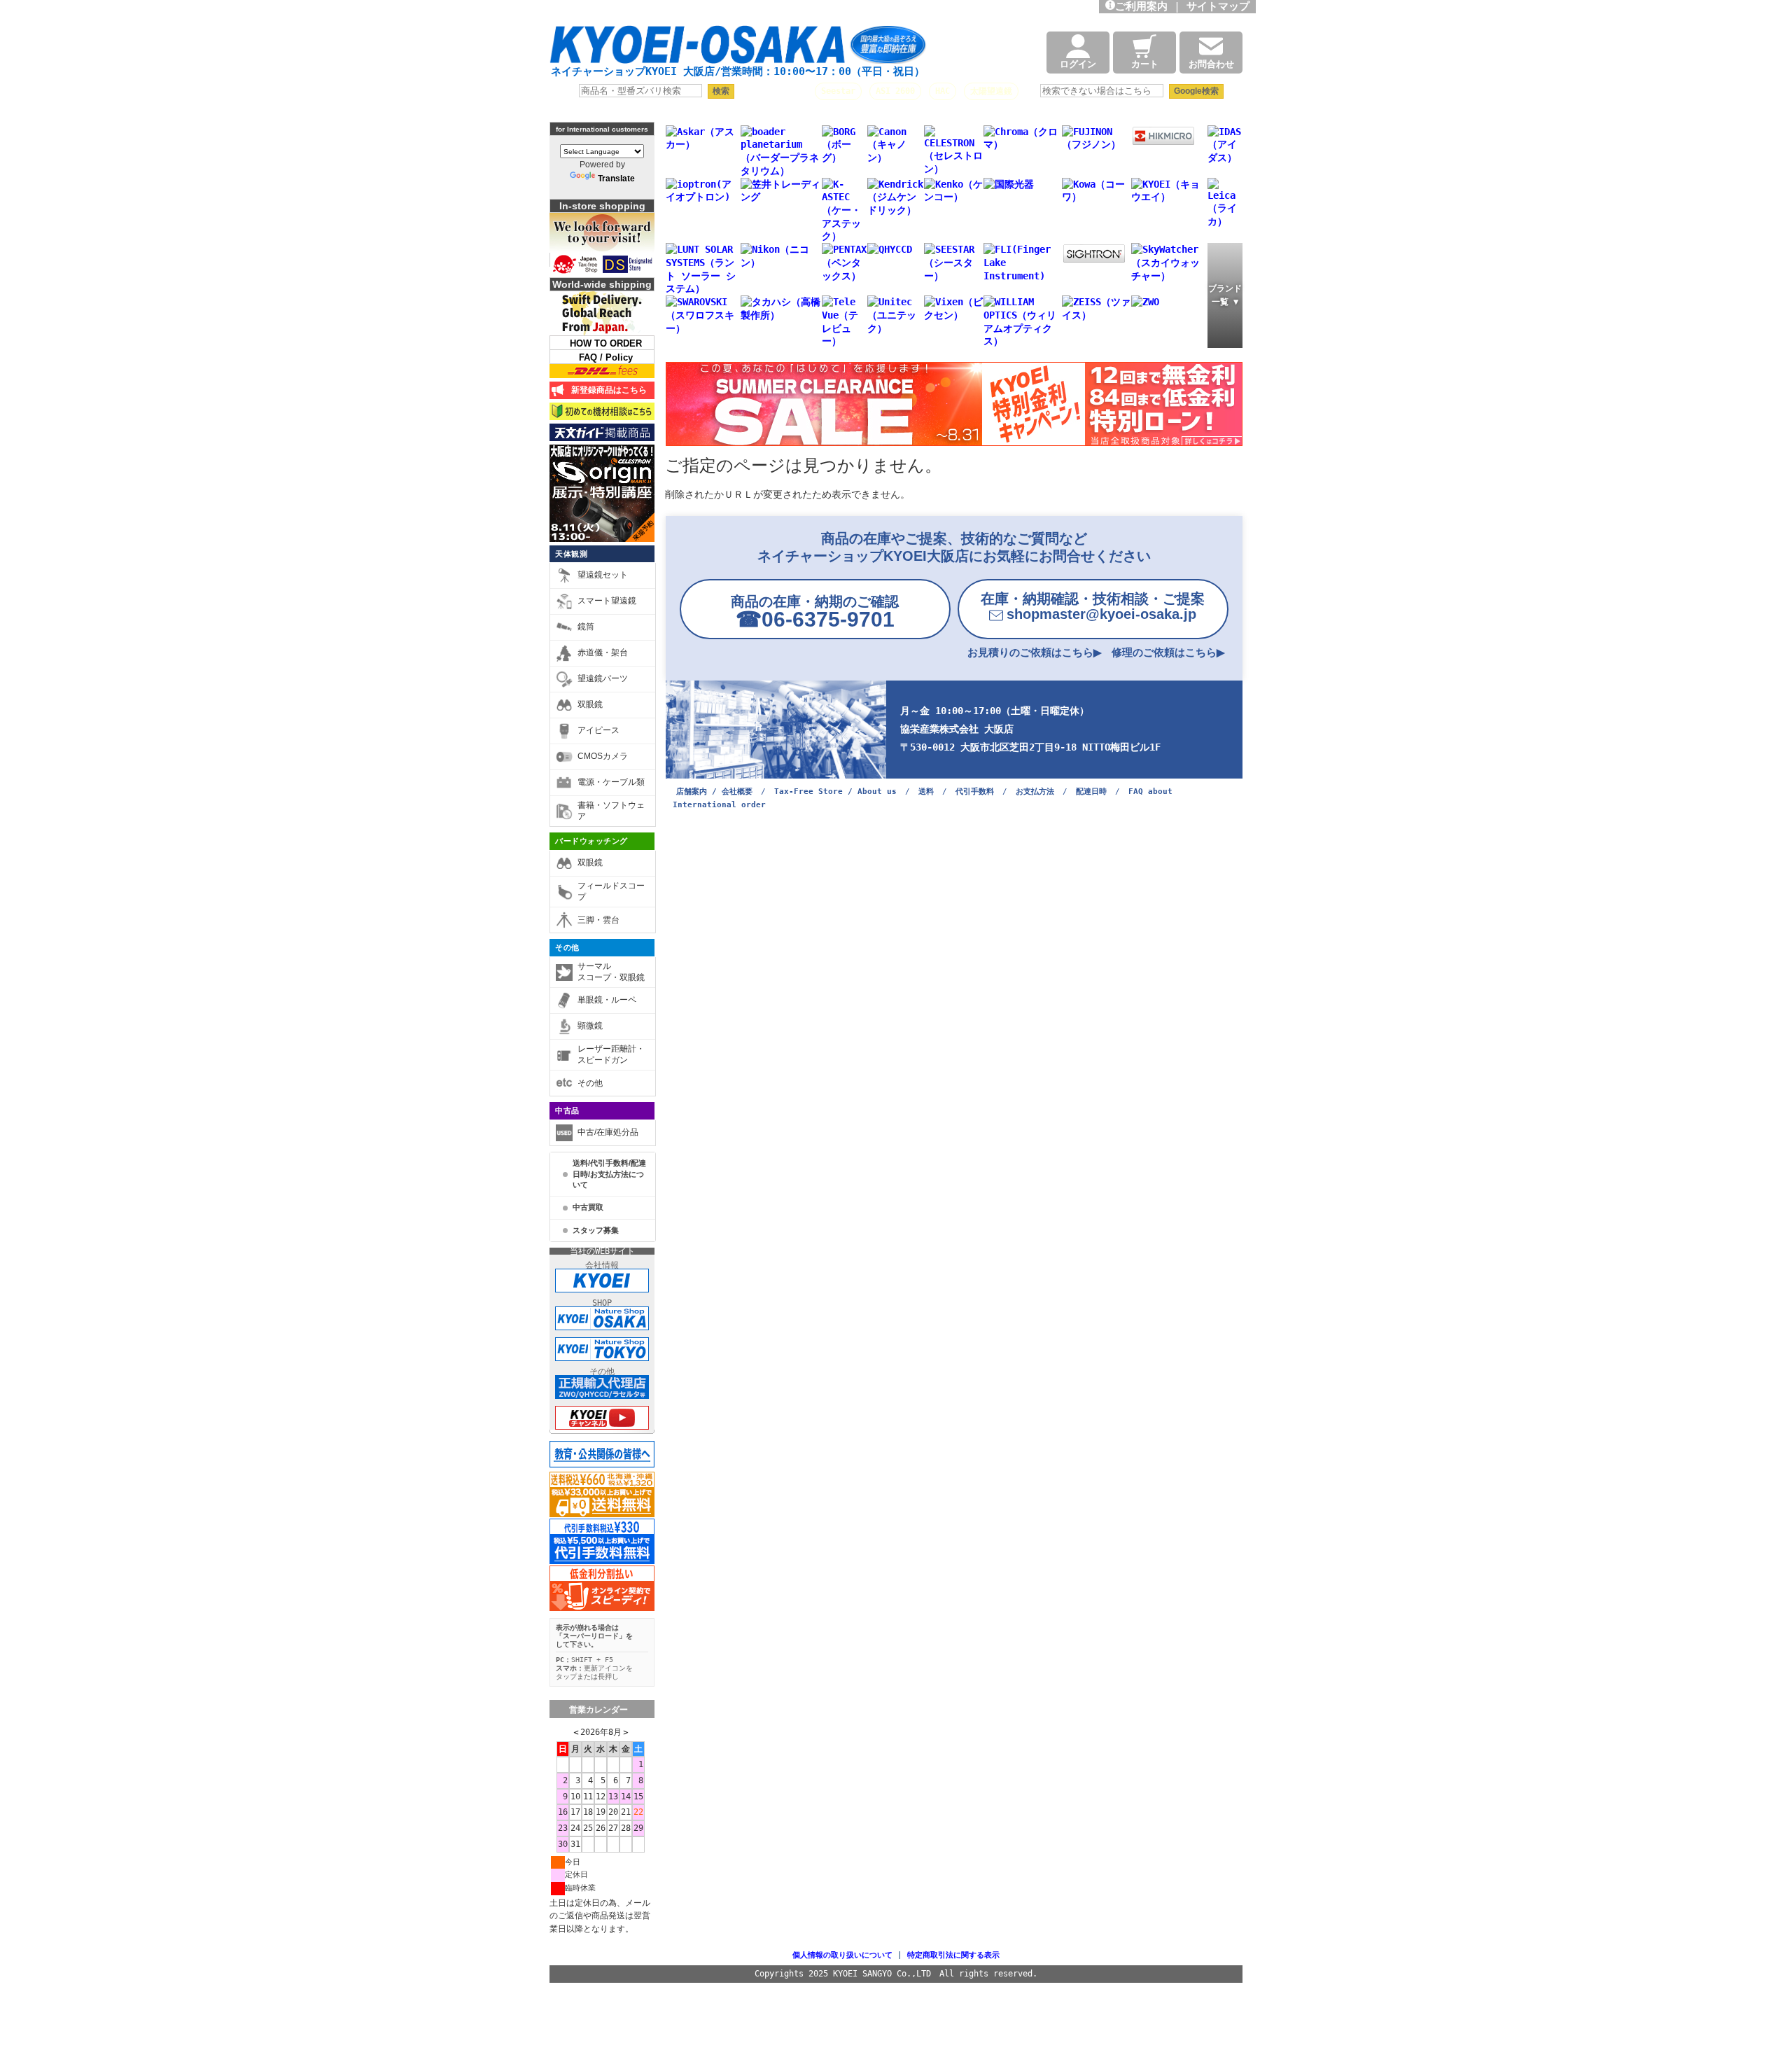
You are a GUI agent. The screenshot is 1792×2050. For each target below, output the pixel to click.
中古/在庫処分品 (608, 1132)
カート (1145, 64)
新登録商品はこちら (607, 390)
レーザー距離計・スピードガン (611, 1054)
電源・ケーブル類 (611, 782)
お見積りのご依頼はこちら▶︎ (1035, 652)
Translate (616, 179)
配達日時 (1091, 792)
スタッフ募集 (596, 1230)
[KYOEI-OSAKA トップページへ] (738, 51)
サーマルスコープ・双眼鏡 (611, 972)
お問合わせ (1211, 64)
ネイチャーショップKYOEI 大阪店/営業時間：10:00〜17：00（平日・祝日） (738, 71)
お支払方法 (1035, 792)
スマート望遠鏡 (607, 601)
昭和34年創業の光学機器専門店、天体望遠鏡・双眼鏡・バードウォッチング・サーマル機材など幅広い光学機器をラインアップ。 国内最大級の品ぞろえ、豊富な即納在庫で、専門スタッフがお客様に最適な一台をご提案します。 (757, 11)
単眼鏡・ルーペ (607, 1000)
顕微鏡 (590, 1026)
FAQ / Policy (606, 357)
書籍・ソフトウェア (611, 811)
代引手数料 (975, 792)
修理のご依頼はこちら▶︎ (1168, 652)
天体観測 (571, 554)
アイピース (598, 730)
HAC (943, 91)
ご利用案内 (1141, 6)
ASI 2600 (895, 91)
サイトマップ (1221, 6)
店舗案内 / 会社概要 (714, 792)
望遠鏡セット (603, 575)
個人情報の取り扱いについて (842, 1955)
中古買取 (588, 1207)
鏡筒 (586, 627)
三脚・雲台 (598, 920)
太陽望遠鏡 (991, 91)
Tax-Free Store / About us (835, 792)
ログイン (1078, 64)
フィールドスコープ (611, 891)
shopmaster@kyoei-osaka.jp (1093, 606)
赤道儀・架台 (603, 653)
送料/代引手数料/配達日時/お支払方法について (609, 1174)
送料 (926, 792)
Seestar (838, 91)
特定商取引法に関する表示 (953, 1955)
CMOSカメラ (603, 756)
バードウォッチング (591, 841)
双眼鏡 (590, 704)
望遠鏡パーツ (603, 678)
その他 (567, 947)
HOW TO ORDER (606, 343)
